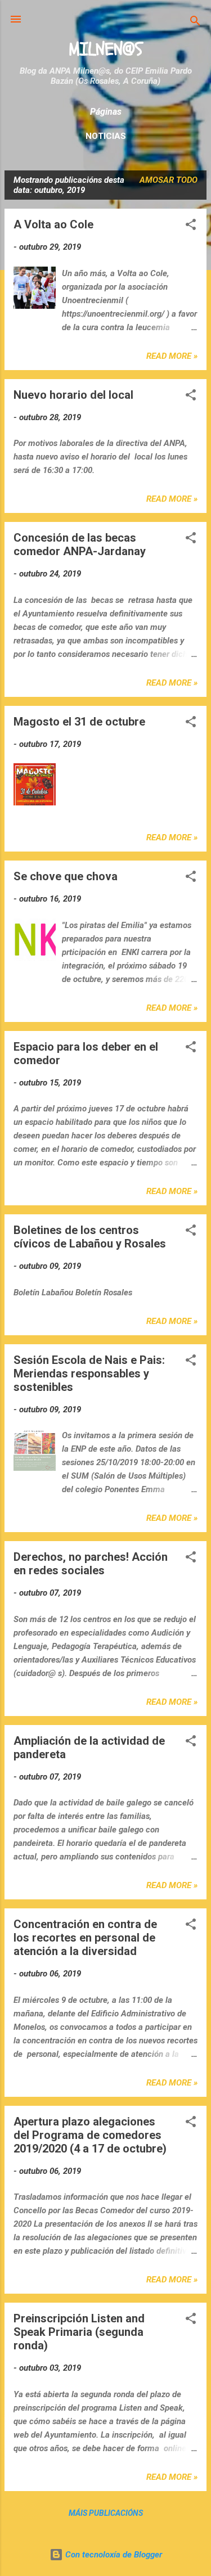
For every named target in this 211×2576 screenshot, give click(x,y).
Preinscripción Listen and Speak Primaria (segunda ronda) (79, 2332)
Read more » (172, 356)
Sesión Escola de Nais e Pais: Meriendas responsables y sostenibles (89, 1373)
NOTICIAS (106, 136)
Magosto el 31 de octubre (79, 722)
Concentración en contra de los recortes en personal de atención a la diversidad (85, 1938)
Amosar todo (169, 180)
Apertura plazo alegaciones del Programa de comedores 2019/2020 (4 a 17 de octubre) (90, 2135)
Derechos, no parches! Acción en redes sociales (91, 1564)
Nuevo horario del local (73, 395)
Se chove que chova (66, 876)
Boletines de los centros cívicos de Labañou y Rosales (90, 1237)
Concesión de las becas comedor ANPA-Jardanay (80, 544)
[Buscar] (195, 23)
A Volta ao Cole (53, 224)
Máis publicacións (106, 2513)
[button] (191, 226)
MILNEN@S (105, 49)
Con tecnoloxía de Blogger (113, 2555)
